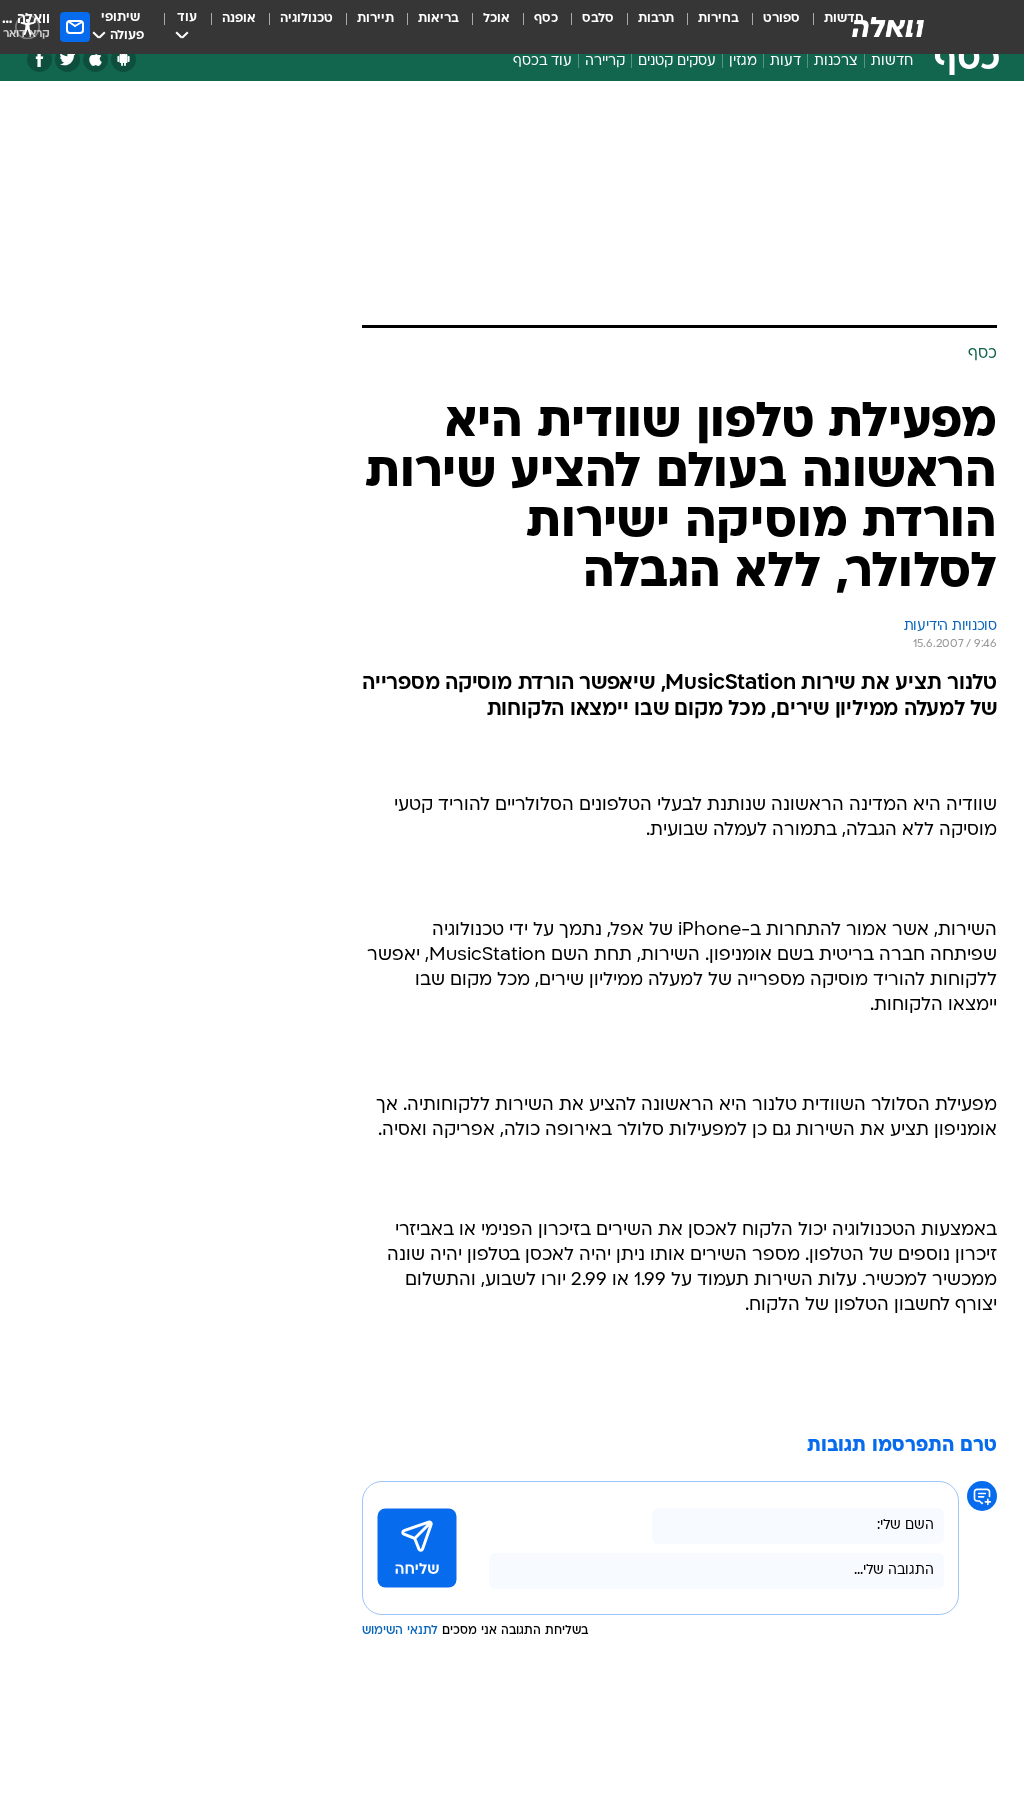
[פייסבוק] (39, 59)
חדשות (892, 61)
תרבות (656, 18)
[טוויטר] (67, 59)
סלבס (598, 18)
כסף (546, 18)
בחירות (718, 18)
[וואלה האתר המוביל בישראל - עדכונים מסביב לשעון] (888, 27)
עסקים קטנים (677, 61)
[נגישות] (27, 26)
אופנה (239, 18)
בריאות (438, 18)
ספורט (781, 18)
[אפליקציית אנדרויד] (123, 59)
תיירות (375, 18)
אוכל (496, 18)
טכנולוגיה (306, 18)
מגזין (743, 61)
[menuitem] (769, 27)
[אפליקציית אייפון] (95, 59)
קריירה (605, 61)
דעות (785, 61)
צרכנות (836, 61)
